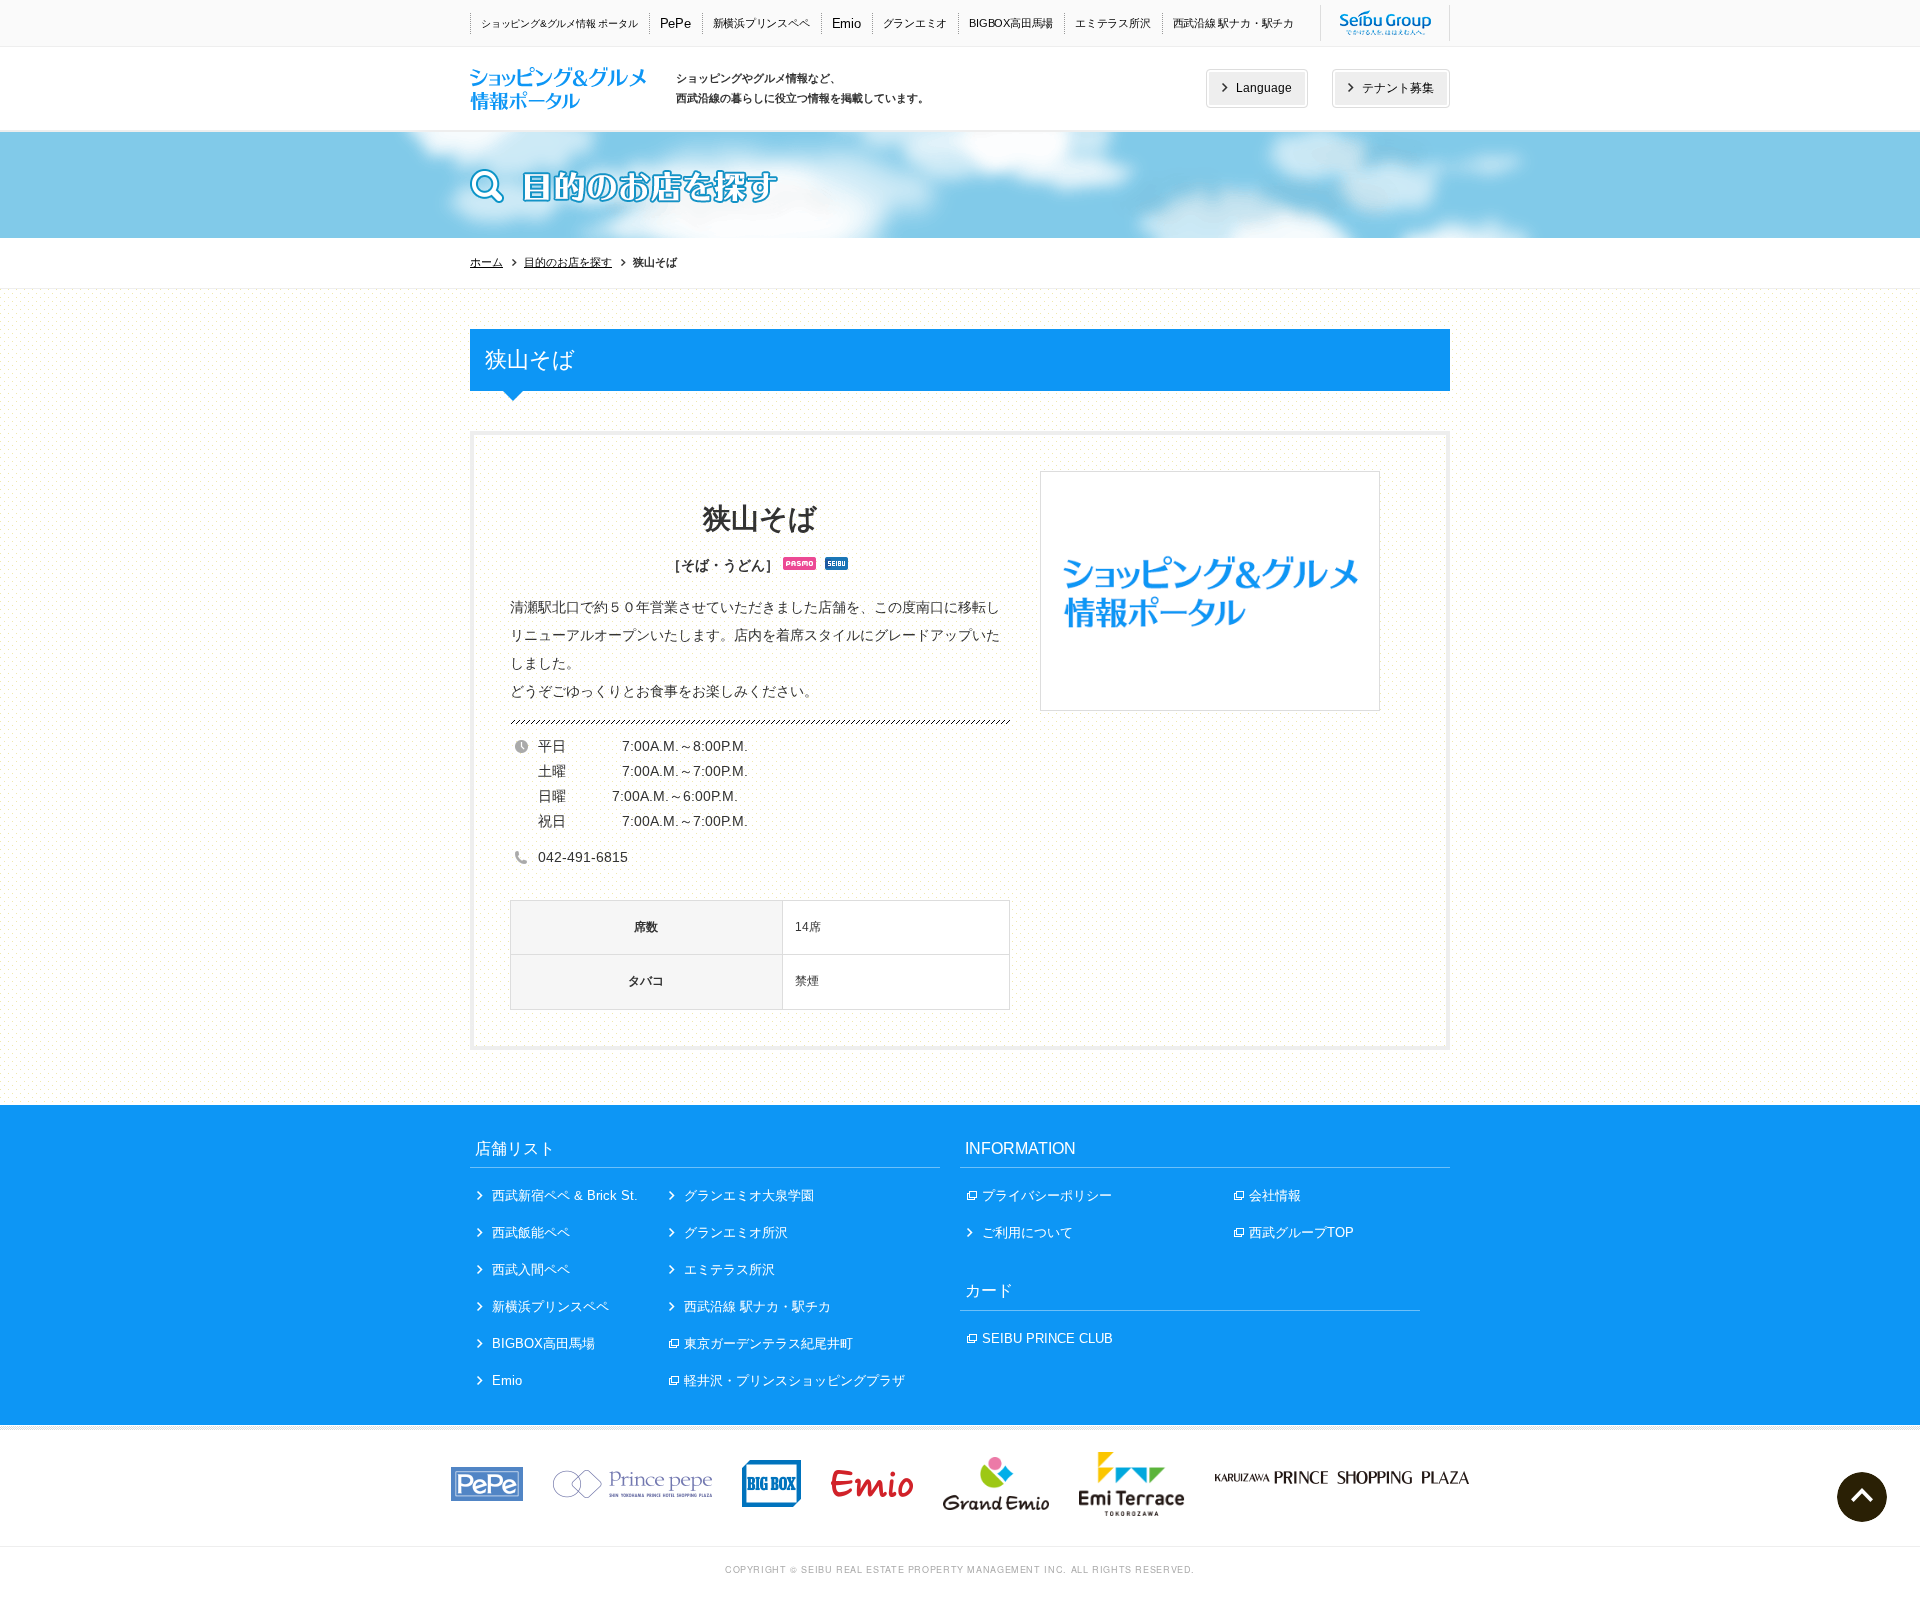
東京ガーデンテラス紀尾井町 (768, 1343)
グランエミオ (915, 23)
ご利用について (1027, 1232)
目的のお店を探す (568, 262)
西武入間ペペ (531, 1269)
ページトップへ (1862, 1497)
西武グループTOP (1301, 1232)
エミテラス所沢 (1112, 23)
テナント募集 (1398, 88)
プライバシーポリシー (1047, 1195)
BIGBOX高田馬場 (1011, 23)
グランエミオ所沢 (736, 1232)
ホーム (486, 262)
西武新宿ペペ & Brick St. (565, 1195)
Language (1264, 88)
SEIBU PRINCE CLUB (1047, 1338)
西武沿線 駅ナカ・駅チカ (1233, 23)
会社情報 (1275, 1195)
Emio (846, 23)
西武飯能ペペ (531, 1232)
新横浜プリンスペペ (761, 23)
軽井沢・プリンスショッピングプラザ (794, 1380)
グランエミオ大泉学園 (749, 1195)
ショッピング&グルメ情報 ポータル (559, 23)
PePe (675, 23)
